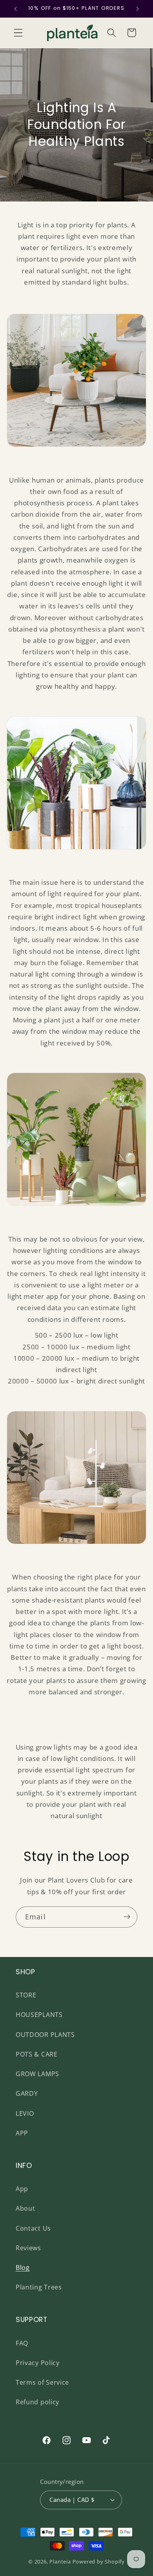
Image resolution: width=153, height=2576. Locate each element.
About (25, 2208)
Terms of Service (42, 2382)
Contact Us (33, 2228)
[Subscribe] (127, 1917)
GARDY (27, 2093)
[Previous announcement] (15, 9)
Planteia (60, 2561)
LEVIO (25, 2113)
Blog (23, 2267)
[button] (18, 33)
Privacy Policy (38, 2363)
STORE (26, 1995)
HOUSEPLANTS (39, 2015)
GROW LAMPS (37, 2074)
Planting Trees (39, 2287)
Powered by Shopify (99, 2561)
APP (22, 2133)
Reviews (28, 2248)
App (22, 2189)
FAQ (22, 2343)
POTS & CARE (37, 2054)
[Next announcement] (138, 9)
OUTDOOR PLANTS (45, 2035)
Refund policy (37, 2402)
